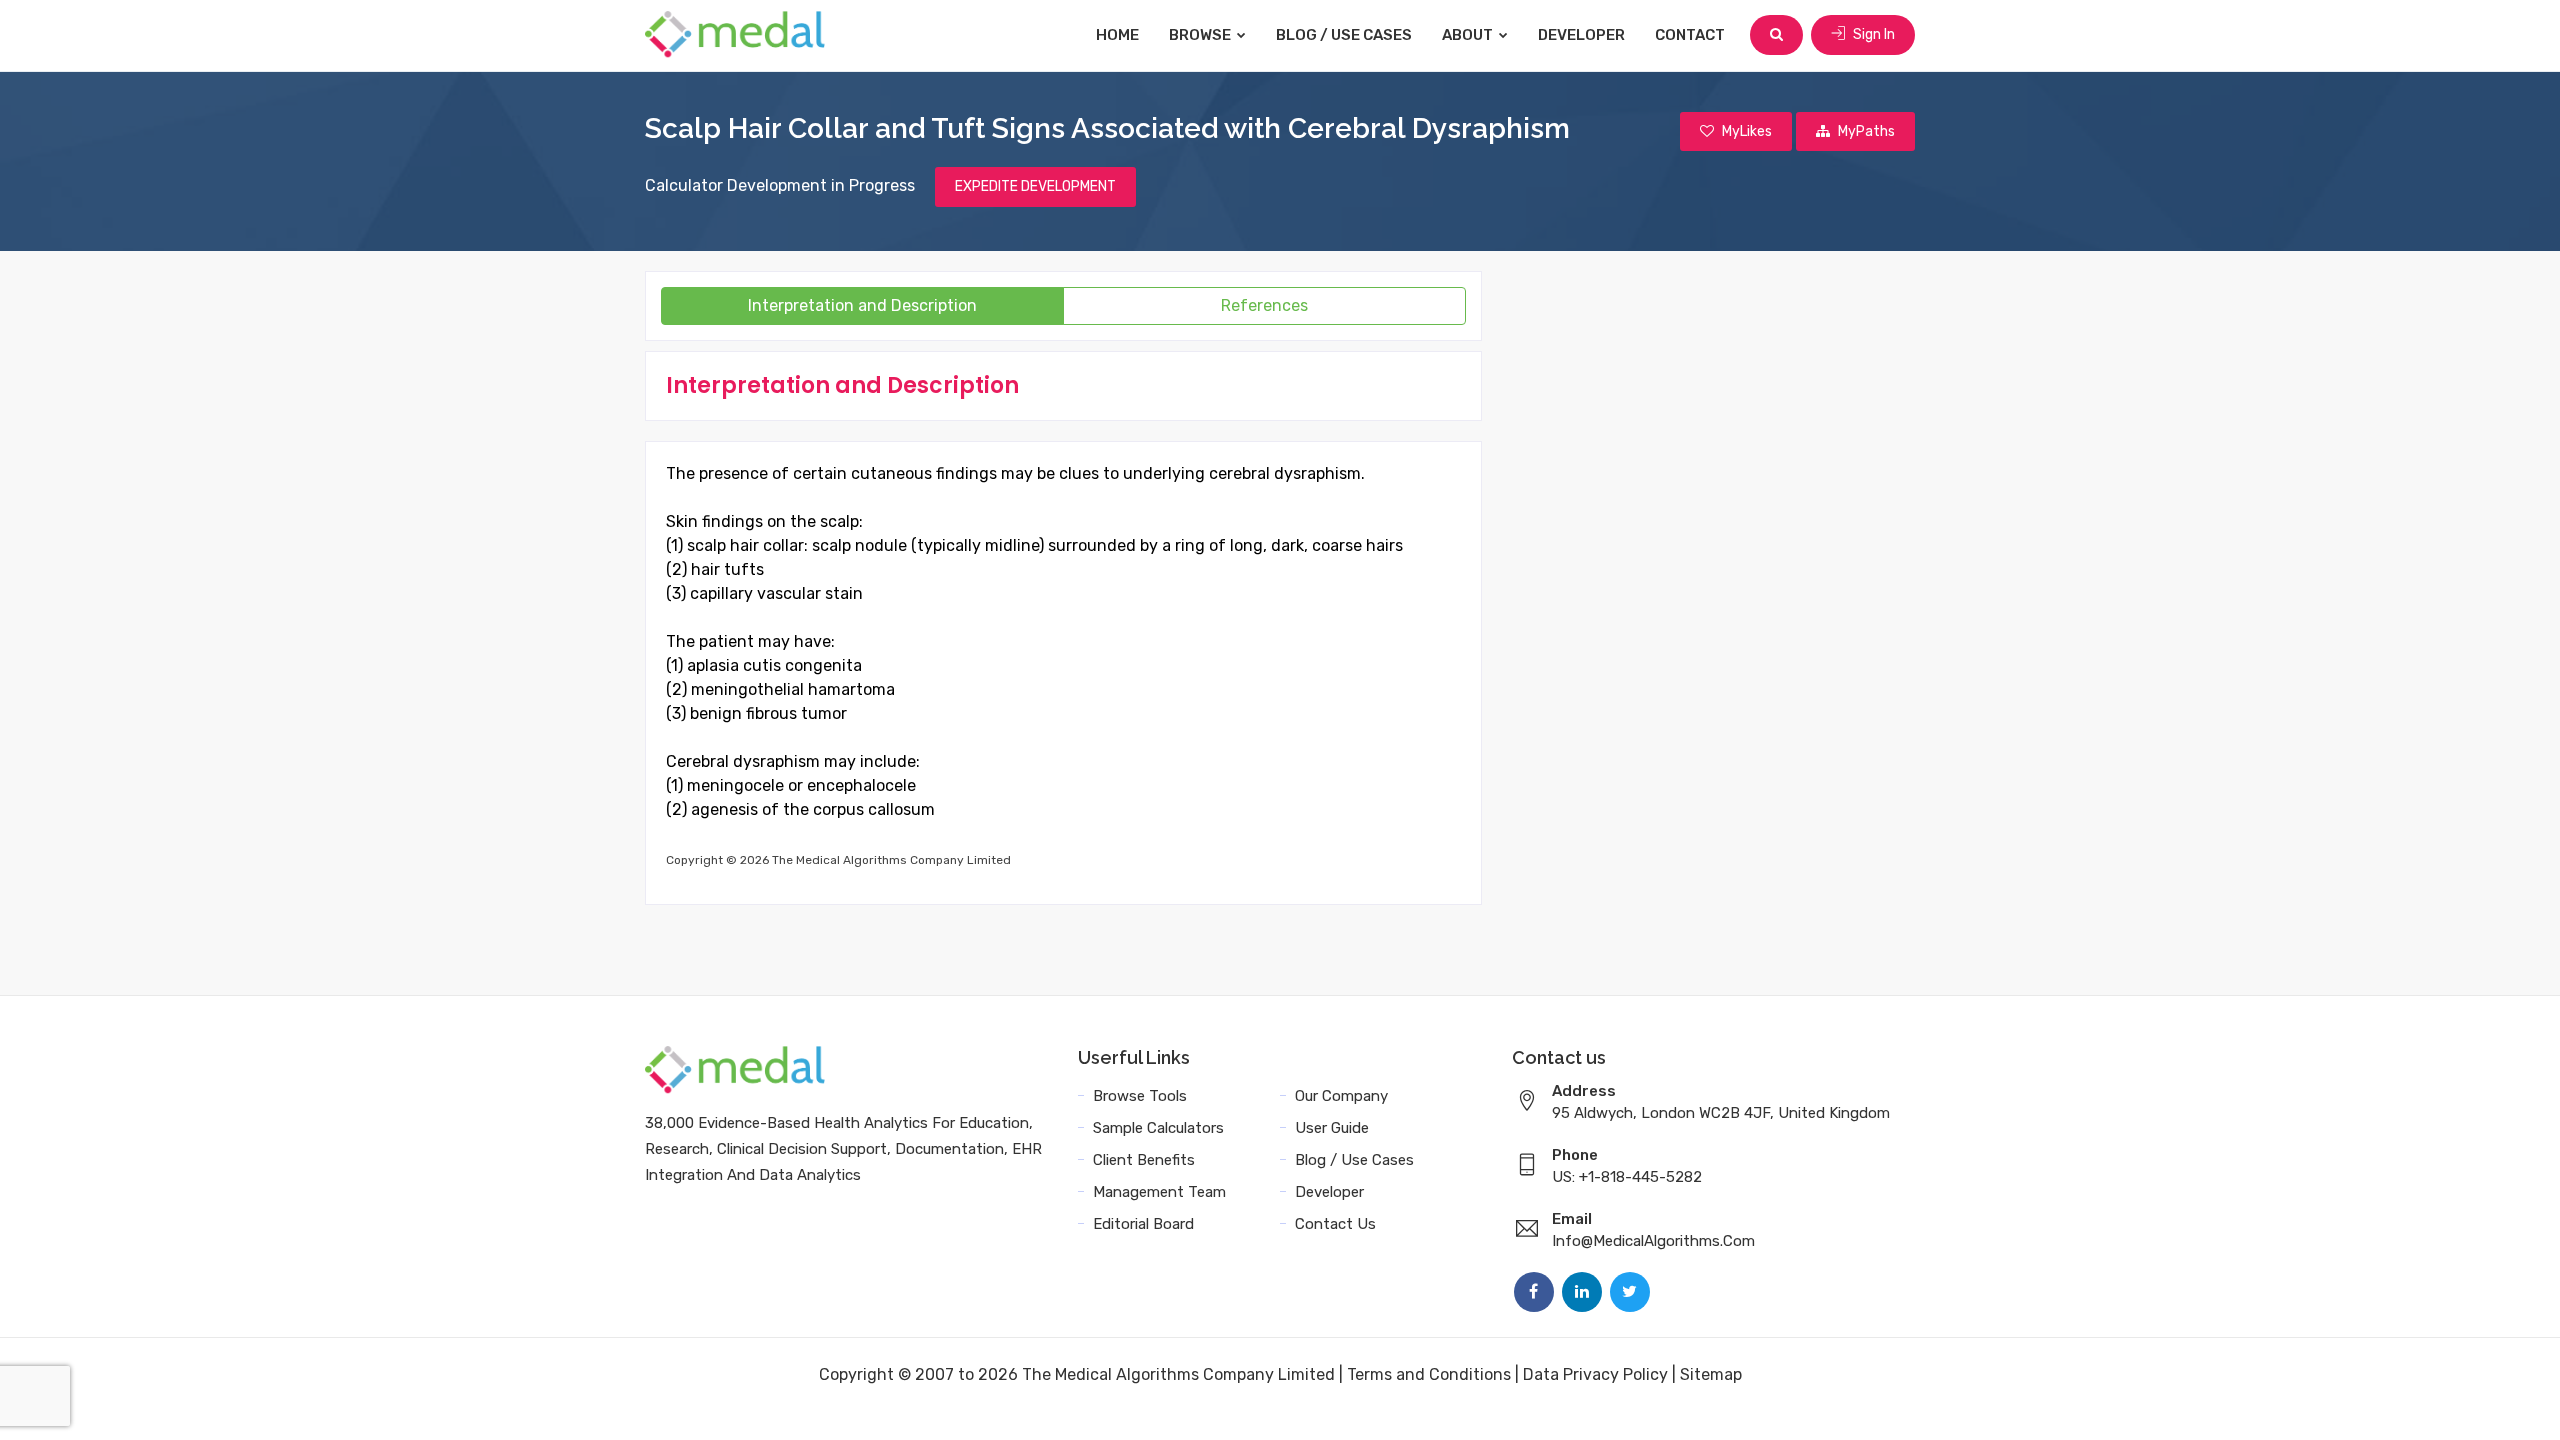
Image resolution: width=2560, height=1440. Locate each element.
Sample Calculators (1158, 1128)
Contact (1690, 35)
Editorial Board (1143, 1224)
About (1469, 35)
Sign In (1872, 34)
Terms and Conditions (1429, 1374)
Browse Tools (1140, 1096)
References (1264, 305)
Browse (1201, 35)
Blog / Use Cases (1344, 35)
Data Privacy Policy (1595, 1374)
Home (1117, 35)
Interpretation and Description (862, 305)
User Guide (1332, 1128)
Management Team (1159, 1192)
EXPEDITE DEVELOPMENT (1035, 186)
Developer (1581, 35)
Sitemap (1711, 1374)
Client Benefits (1144, 1160)
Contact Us (1335, 1224)
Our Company (1341, 1096)
